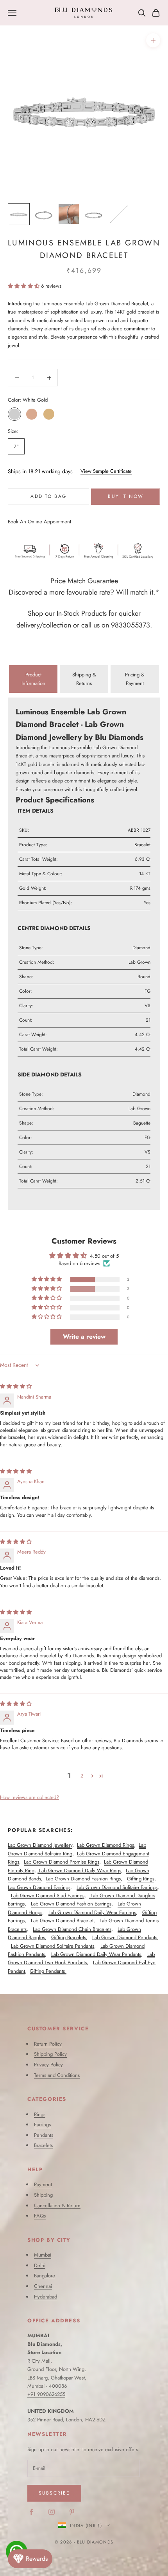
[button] (24, 286)
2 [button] (82, 1776)
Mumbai (43, 2255)
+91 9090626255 (46, 2394)
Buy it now (126, 496)
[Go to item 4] (94, 214)
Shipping (43, 2195)
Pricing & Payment (135, 679)
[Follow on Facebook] (31, 2512)
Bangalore (45, 2276)
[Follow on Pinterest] (72, 2512)
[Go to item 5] (119, 214)
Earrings (42, 2124)
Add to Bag (48, 496)
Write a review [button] (84, 1337)
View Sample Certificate (106, 471)
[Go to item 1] (19, 214)
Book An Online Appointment (39, 522)
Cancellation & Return (57, 2206)
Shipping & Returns (84, 679)
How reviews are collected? (29, 1797)
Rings (40, 2114)
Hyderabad (46, 2297)
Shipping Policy (50, 2054)
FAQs (40, 2216)
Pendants (44, 2135)
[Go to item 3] (69, 214)
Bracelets (43, 2145)
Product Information (33, 679)
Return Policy (48, 2044)
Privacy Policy (48, 2065)
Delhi (40, 2265)
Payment (43, 2184)
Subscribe (54, 2493)
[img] (16, 1386)
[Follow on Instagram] (52, 2512)
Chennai (43, 2286)
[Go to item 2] (44, 214)
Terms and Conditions (57, 2075)
